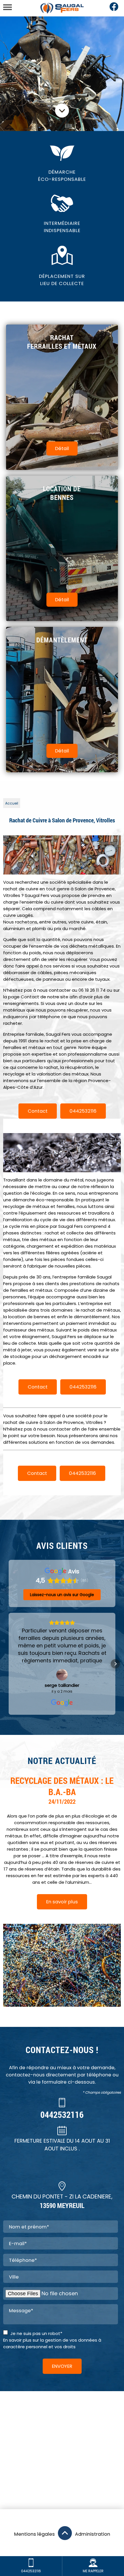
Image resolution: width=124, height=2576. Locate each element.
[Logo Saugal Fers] (62, 8)
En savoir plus (62, 1902)
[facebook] (114, 10)
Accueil (12, 803)
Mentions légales (34, 2534)
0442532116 (83, 1111)
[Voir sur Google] (62, 1675)
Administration (93, 2534)
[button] (9, 1664)
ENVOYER (62, 2366)
